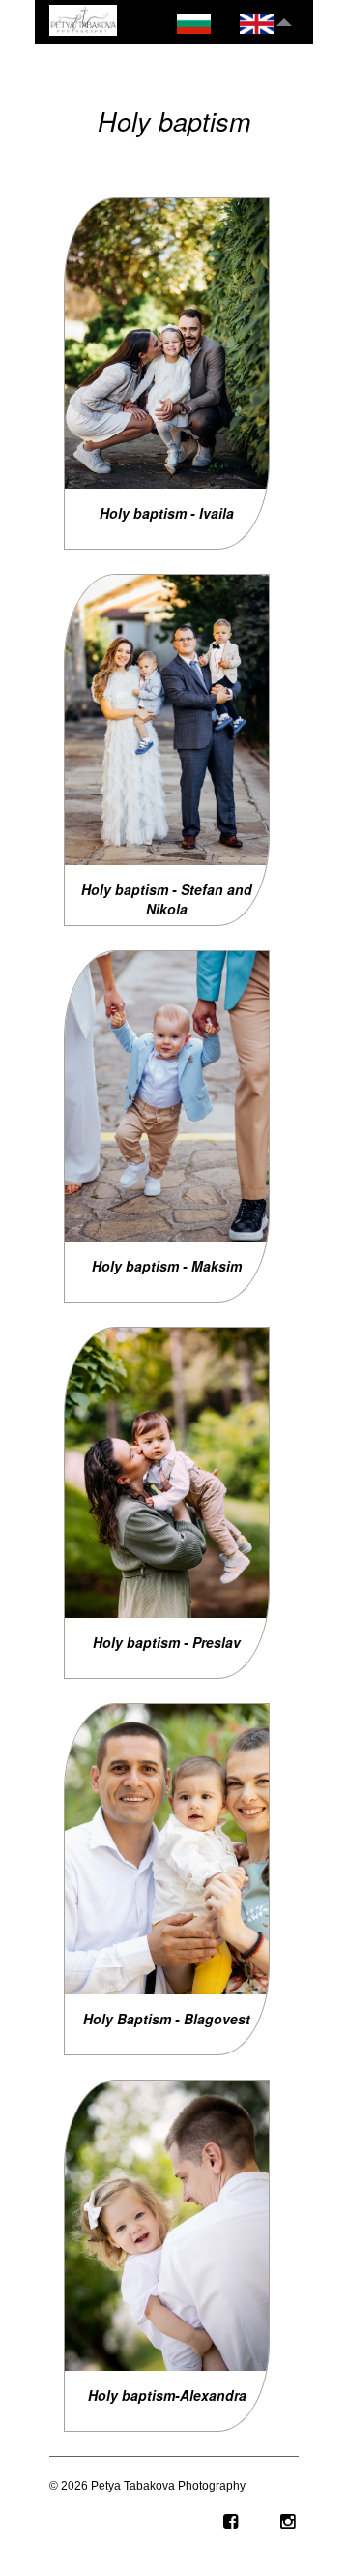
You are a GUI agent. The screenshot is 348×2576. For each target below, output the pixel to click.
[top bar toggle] (284, 18)
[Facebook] (215, 2522)
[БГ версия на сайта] (194, 25)
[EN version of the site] (257, 25)
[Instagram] (272, 2522)
